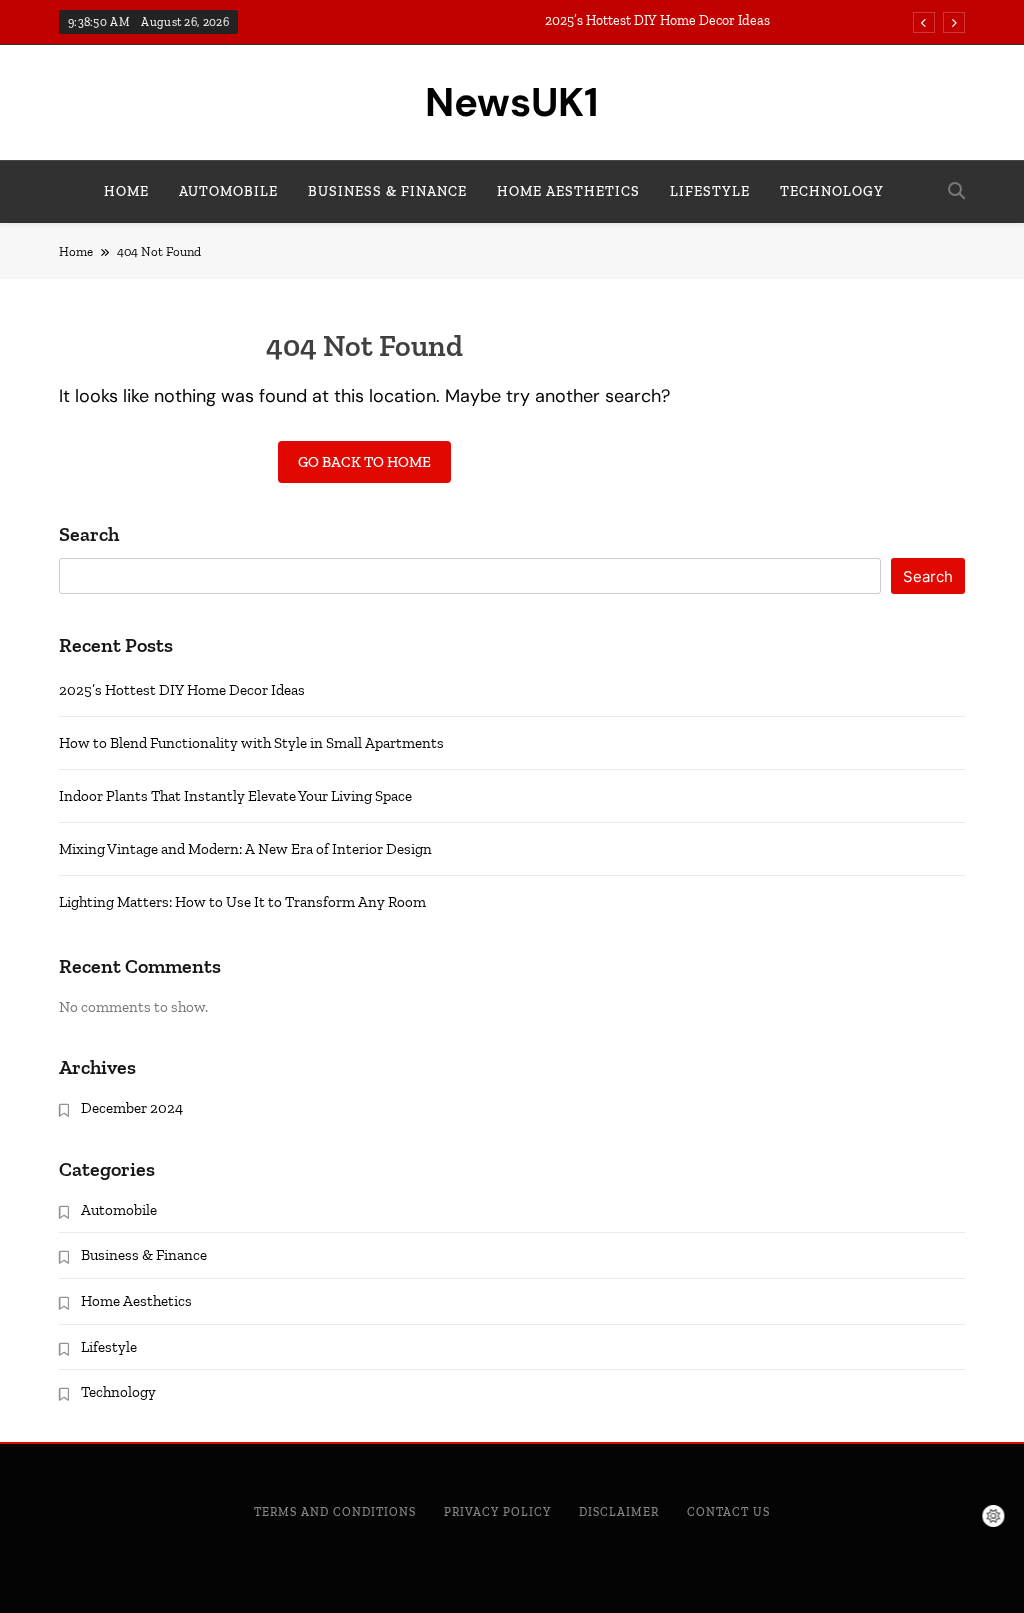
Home (126, 191)
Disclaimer (619, 1512)
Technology (832, 191)
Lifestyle (710, 191)
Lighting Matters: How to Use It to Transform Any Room (242, 902)
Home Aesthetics (568, 191)
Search (89, 534)
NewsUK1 (512, 102)
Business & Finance (387, 191)
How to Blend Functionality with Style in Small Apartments (251, 743)
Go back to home (364, 462)
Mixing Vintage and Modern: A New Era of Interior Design (245, 849)
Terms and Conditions (335, 1512)
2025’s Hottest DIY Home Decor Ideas (657, 21)
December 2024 (132, 1108)
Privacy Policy (497, 1512)
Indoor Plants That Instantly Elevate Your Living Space (235, 796)
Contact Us (728, 1512)
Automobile (228, 191)
